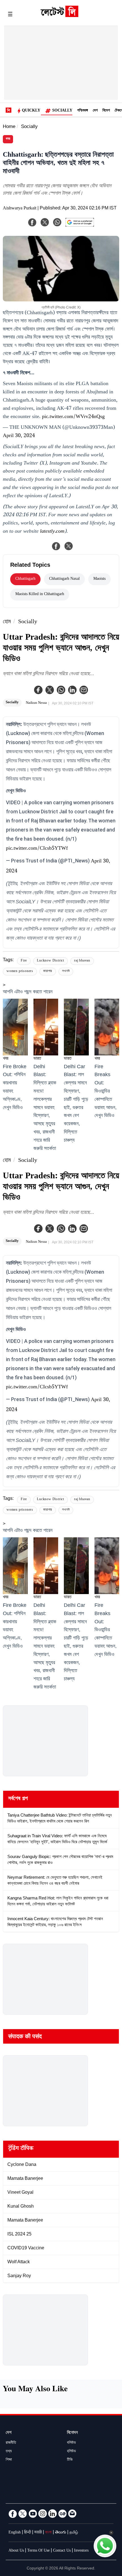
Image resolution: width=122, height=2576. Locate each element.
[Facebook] (38, 690)
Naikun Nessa (36, 703)
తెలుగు (61, 2533)
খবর (8, 139)
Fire (24, 961)
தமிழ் (74, 2533)
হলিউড (71, 2452)
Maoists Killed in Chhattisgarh (40, 595)
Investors (81, 2551)
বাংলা (48, 2533)
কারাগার (48, 972)
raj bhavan (82, 961)
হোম (7, 622)
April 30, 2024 (19, 436)
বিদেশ (106, 111)
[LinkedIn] (52, 2514)
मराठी (38, 2533)
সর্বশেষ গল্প (18, 1799)
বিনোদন (72, 2433)
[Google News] (62, 2514)
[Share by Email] (84, 690)
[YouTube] (33, 2514)
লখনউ (66, 972)
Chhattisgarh (25, 579)
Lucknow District (51, 961)
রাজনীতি (11, 2443)
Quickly (31, 111)
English (15, 2533)
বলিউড (71, 2443)
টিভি (70, 2460)
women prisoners (20, 972)
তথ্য (9, 2452)
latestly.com (52, 532)
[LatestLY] (59, 16)
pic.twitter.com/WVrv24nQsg (73, 417)
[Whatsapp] (61, 690)
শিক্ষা (9, 2460)
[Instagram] (43, 2514)
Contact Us (62, 2551)
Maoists (99, 579)
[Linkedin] (72, 690)
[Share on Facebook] (56, 546)
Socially (62, 111)
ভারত (37, 1059)
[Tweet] (69, 546)
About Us (16, 2551)
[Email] (72, 2514)
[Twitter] (50, 690)
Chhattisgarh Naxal (64, 579)
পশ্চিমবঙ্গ (83, 111)
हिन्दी (28, 2533)
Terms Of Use (38, 2551)
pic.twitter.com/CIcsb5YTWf (37, 849)
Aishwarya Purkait (20, 209)
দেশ (95, 111)
